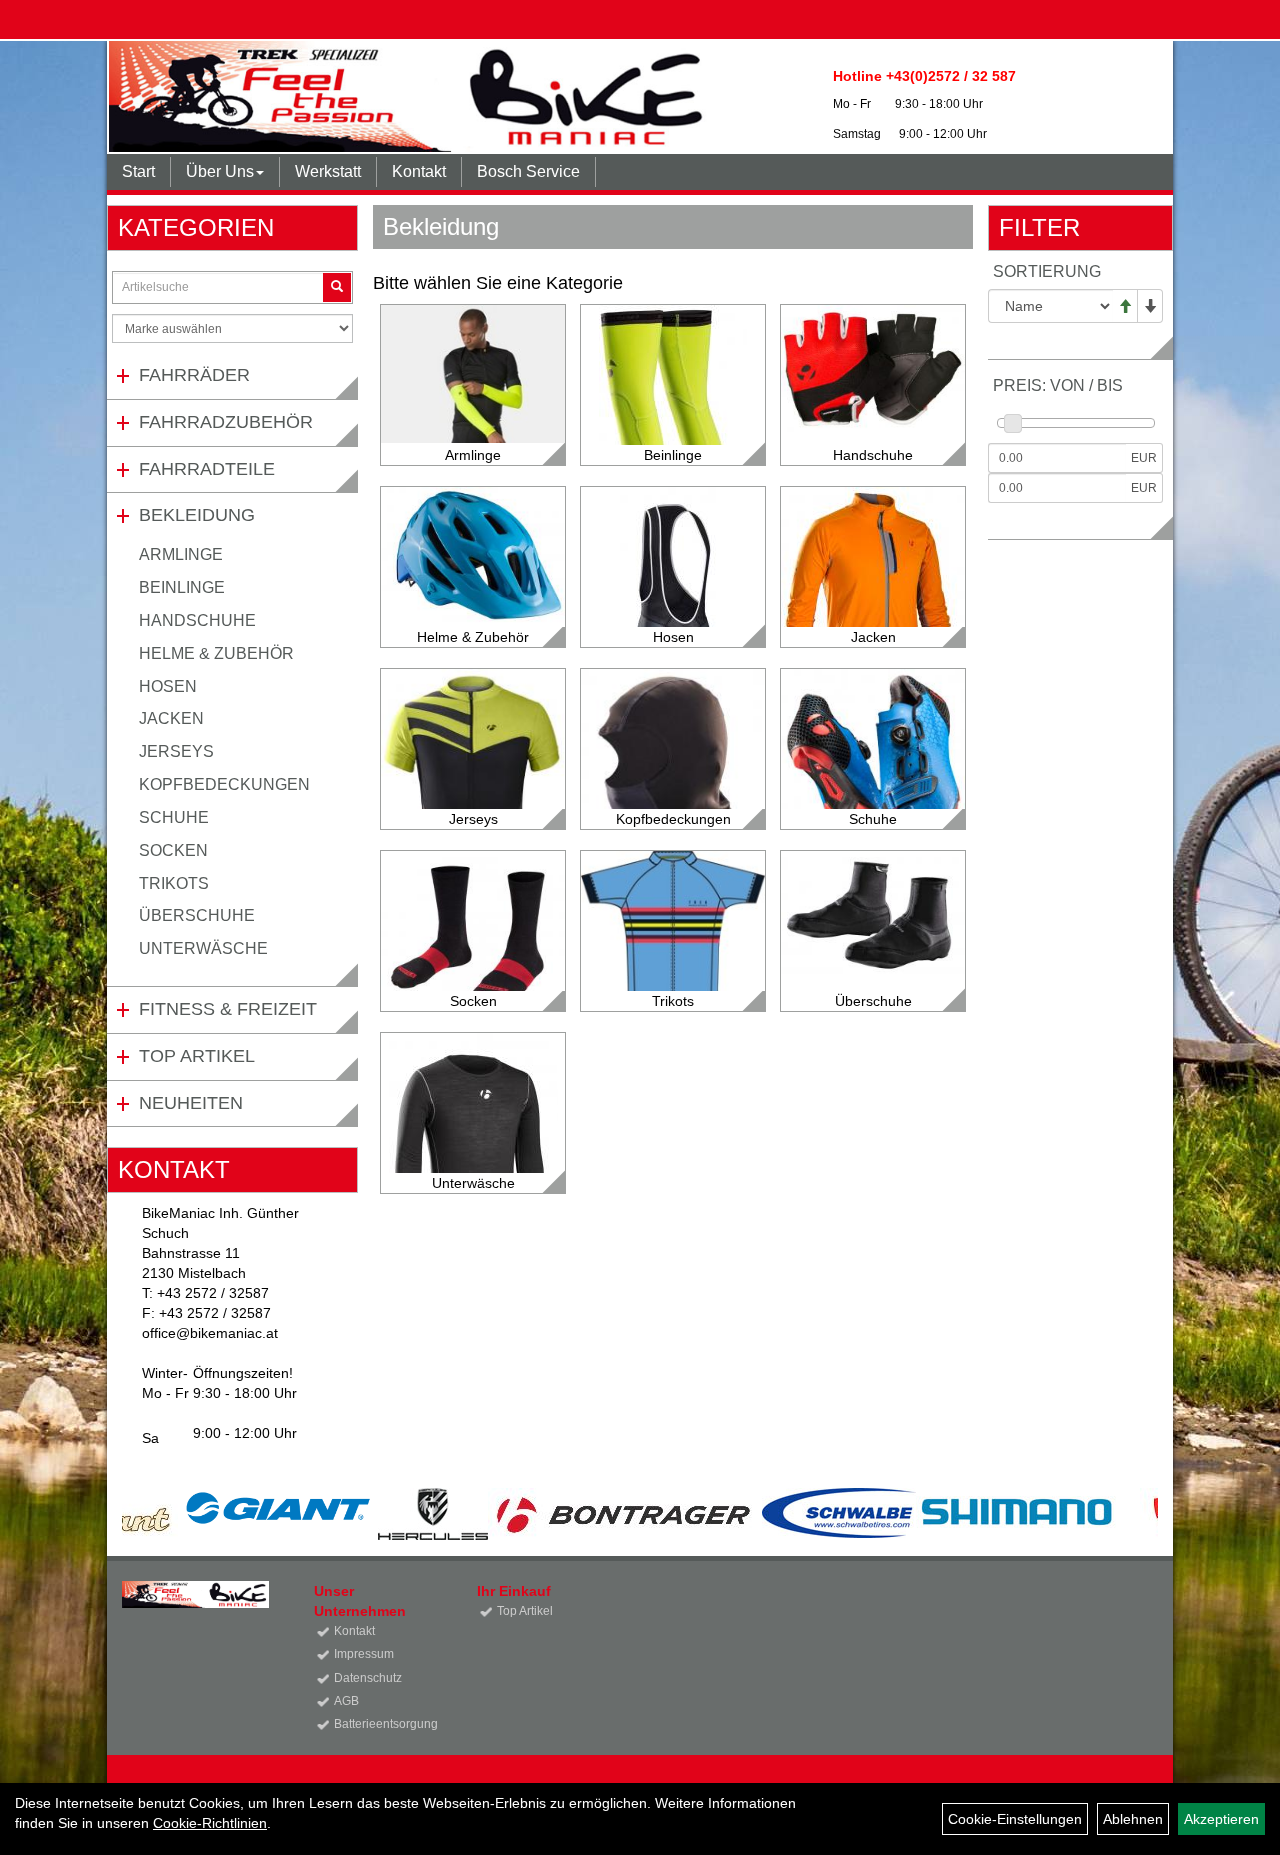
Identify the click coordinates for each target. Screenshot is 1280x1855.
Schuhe (174, 817)
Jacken (171, 718)
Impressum (364, 1654)
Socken (173, 850)
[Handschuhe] (873, 368)
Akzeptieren (1221, 1819)
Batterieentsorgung (383, 1724)
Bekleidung (197, 515)
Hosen (168, 686)
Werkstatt (328, 171)
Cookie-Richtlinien (210, 1823)
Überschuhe (197, 915)
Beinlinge (182, 587)
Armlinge (181, 554)
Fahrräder (194, 375)
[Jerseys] (473, 783)
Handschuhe (197, 620)
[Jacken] (873, 607)
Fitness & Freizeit (228, 1009)
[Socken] (473, 930)
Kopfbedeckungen (224, 784)
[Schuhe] (873, 769)
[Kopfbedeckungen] (673, 786)
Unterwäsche (203, 948)
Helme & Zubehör (216, 653)
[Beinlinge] (673, 425)
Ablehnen (1133, 1819)
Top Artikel (197, 1056)
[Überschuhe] (873, 912)
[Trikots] (673, 942)
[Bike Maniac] (411, 96)
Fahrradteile (207, 469)
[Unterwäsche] (473, 1153)
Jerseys (176, 751)
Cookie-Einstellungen (1015, 1819)
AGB (346, 1701)
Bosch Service (528, 171)
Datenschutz (368, 1678)
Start (138, 171)
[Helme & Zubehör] (473, 558)
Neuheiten (191, 1103)
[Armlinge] (473, 374)
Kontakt (419, 171)
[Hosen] (673, 607)
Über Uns (220, 171)
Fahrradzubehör (226, 422)
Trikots (174, 883)
